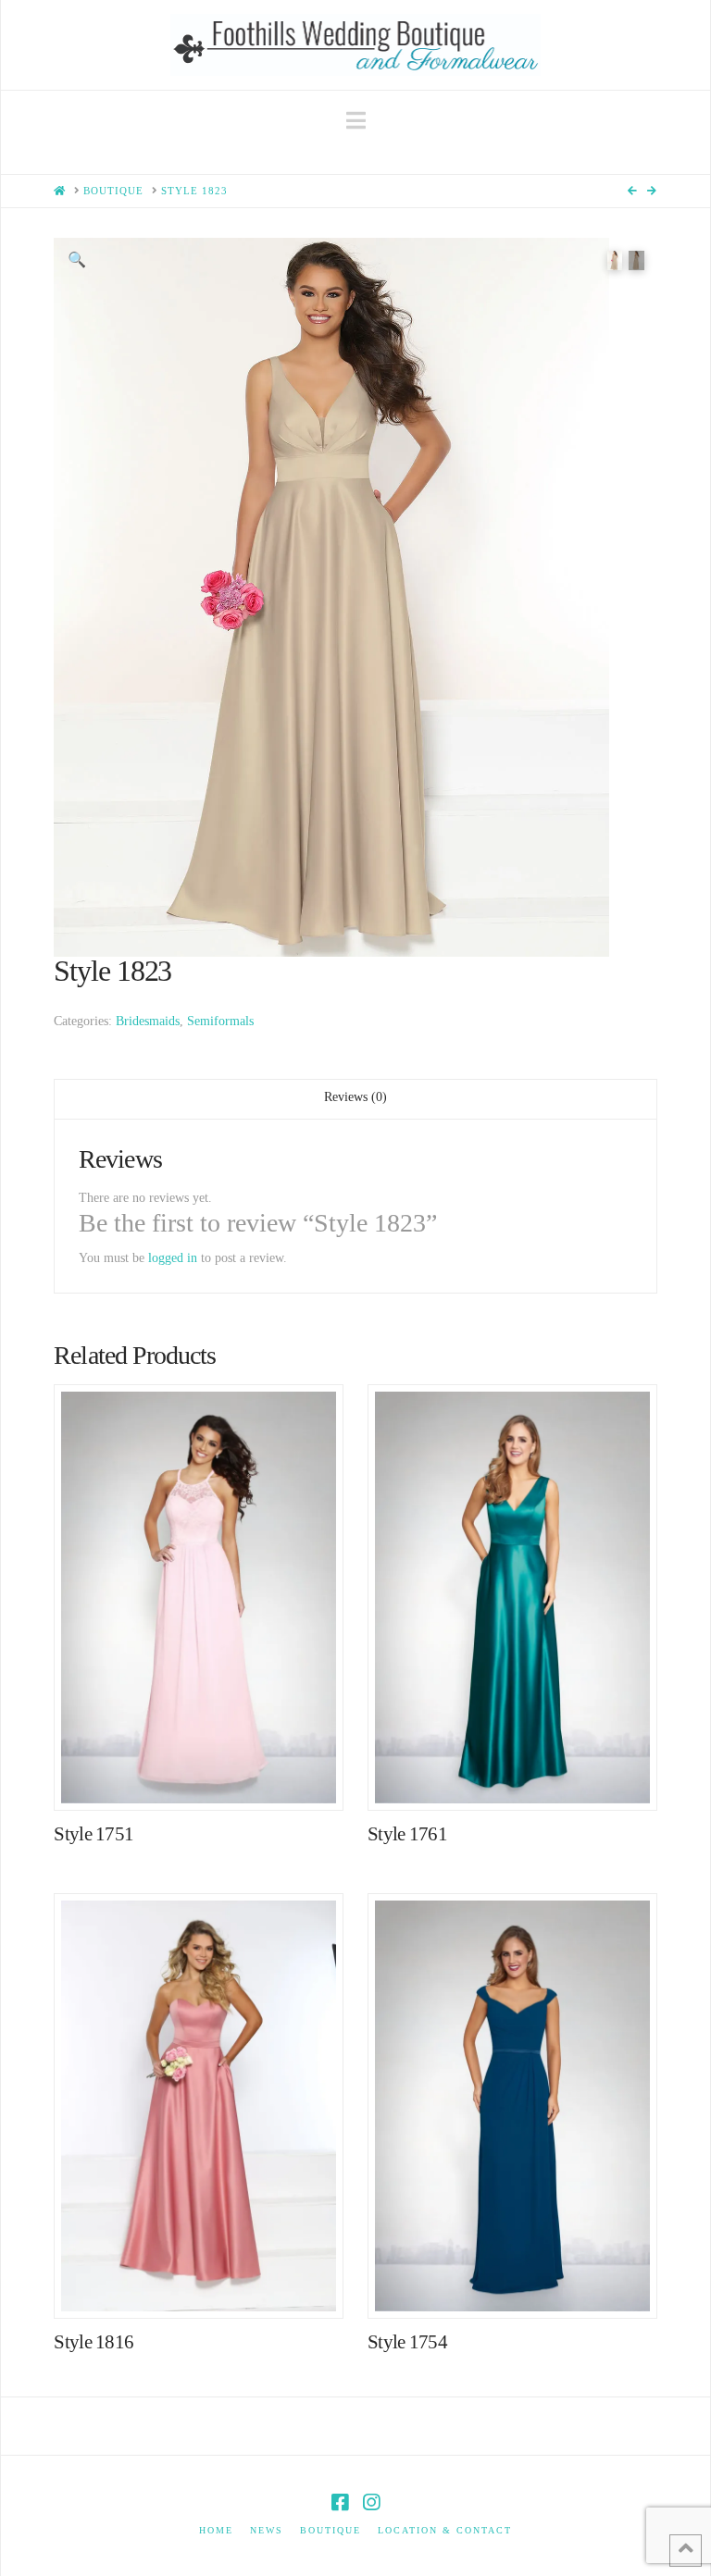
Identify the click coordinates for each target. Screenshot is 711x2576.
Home (216, 2530)
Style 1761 (407, 1834)
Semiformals (220, 1021)
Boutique (331, 2530)
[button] (356, 121)
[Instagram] (371, 2502)
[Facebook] (340, 2502)
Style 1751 (94, 1834)
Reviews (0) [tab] (355, 1097)
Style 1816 (94, 2342)
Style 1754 (407, 2342)
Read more (208, 1777)
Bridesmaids (148, 1021)
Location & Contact (445, 2530)
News (267, 2530)
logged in (173, 1258)
